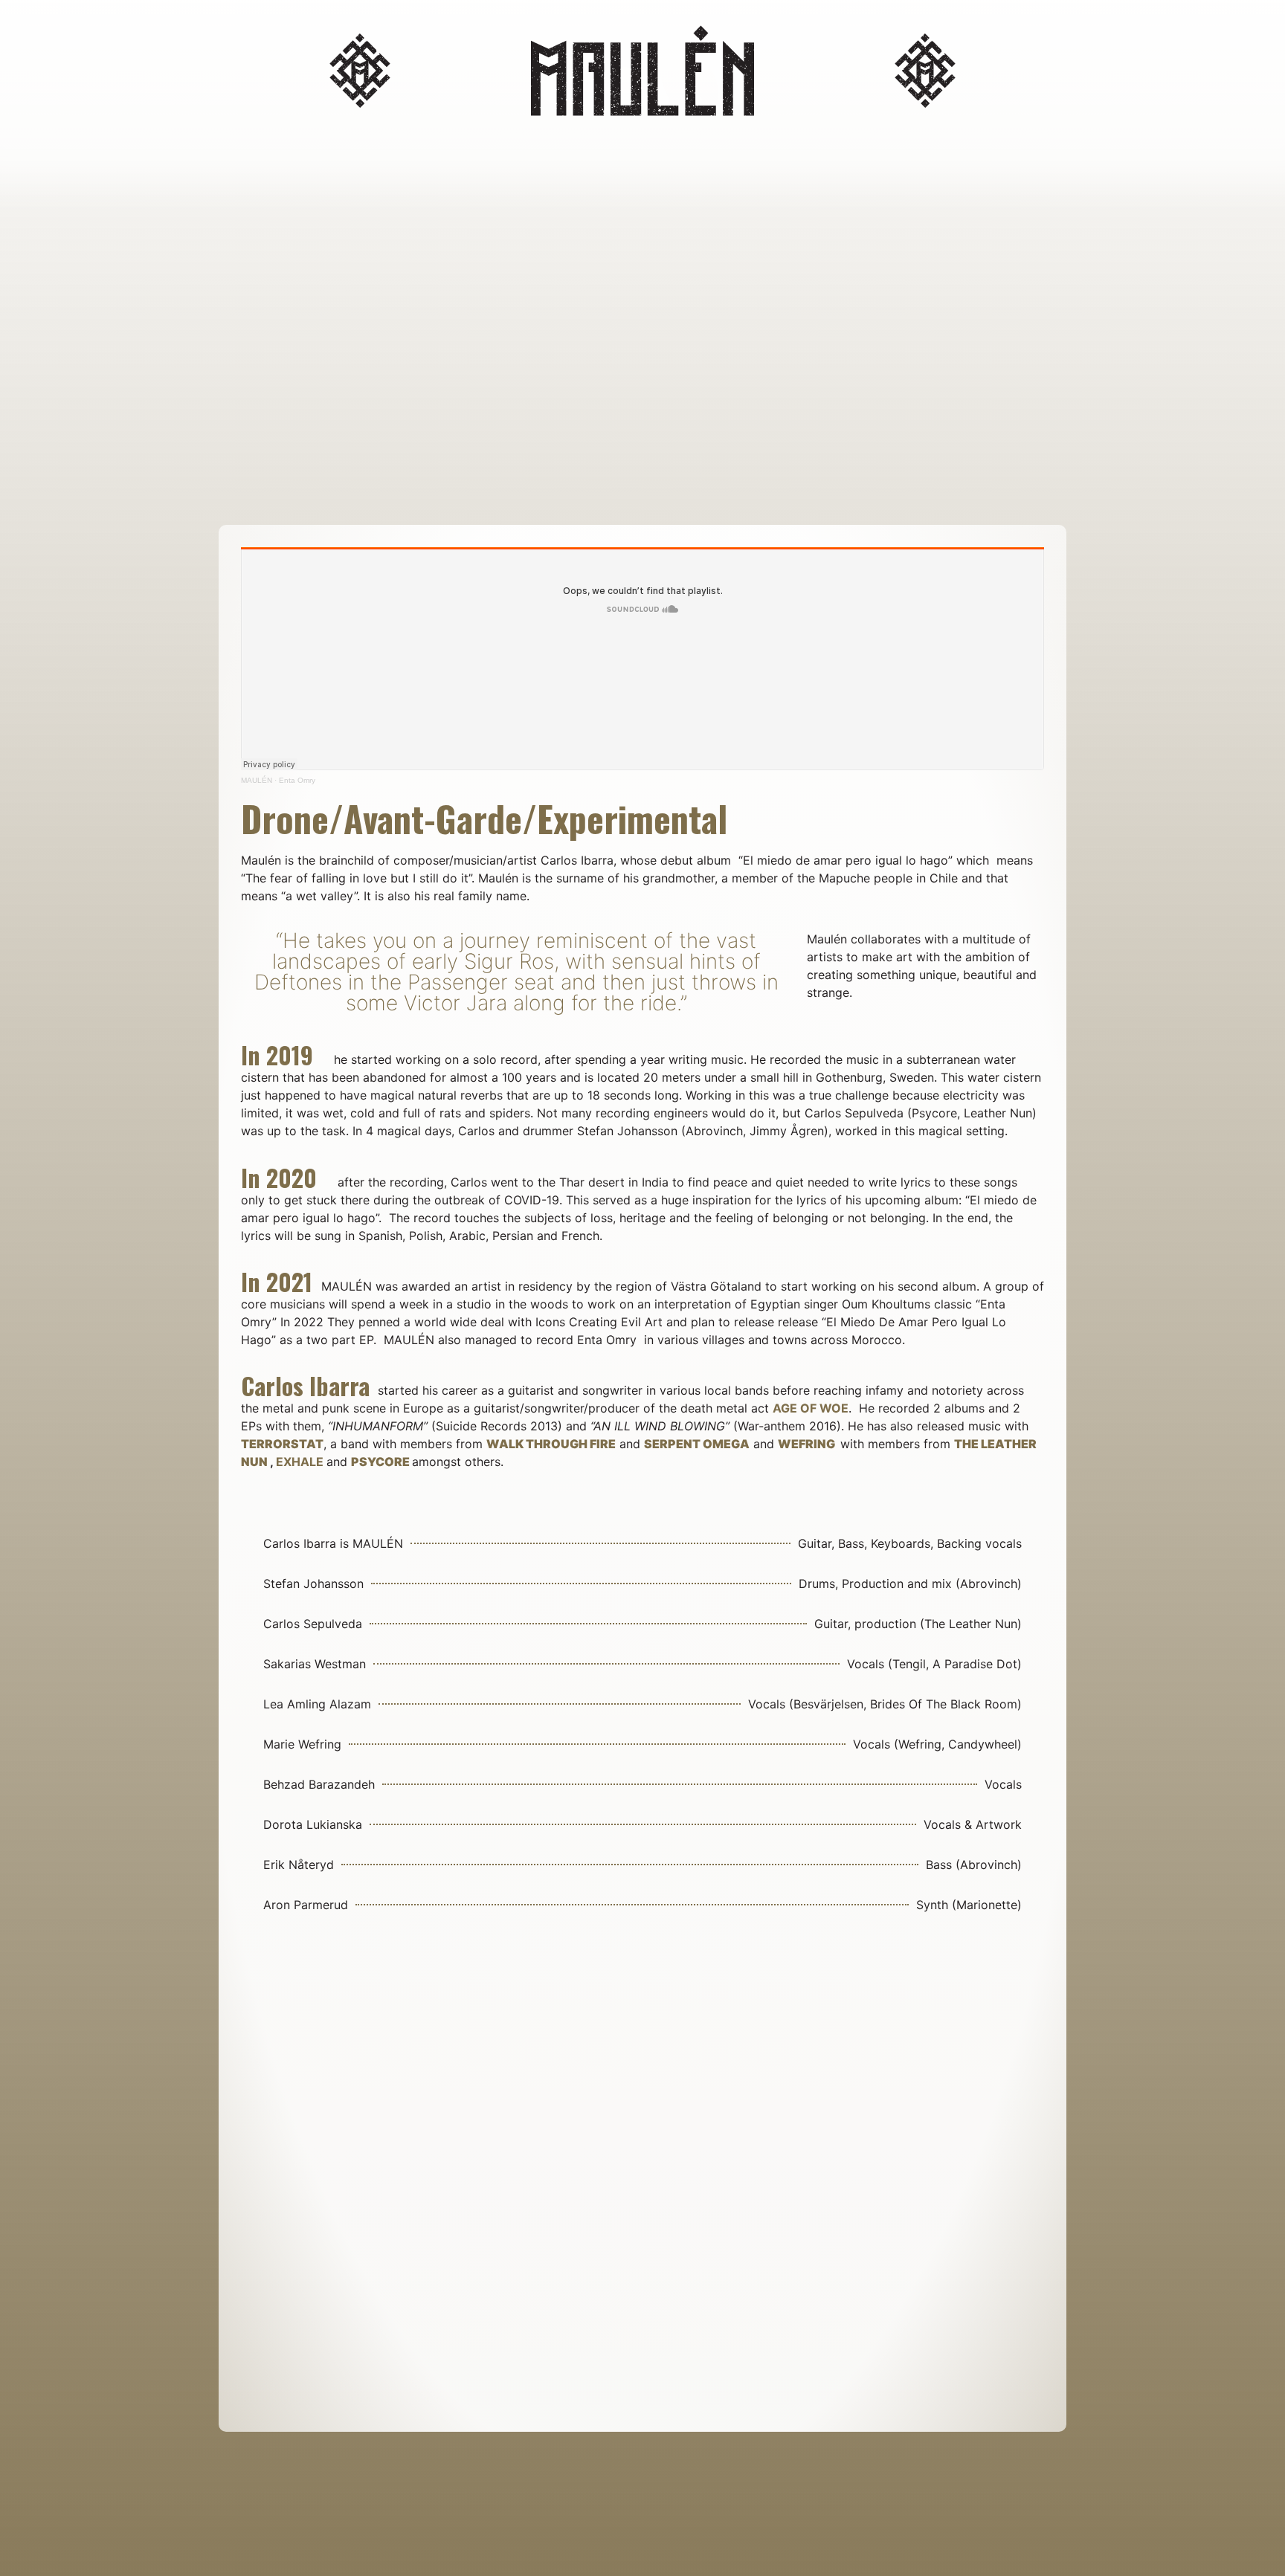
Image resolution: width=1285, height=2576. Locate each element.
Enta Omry (297, 780)
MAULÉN (257, 780)
